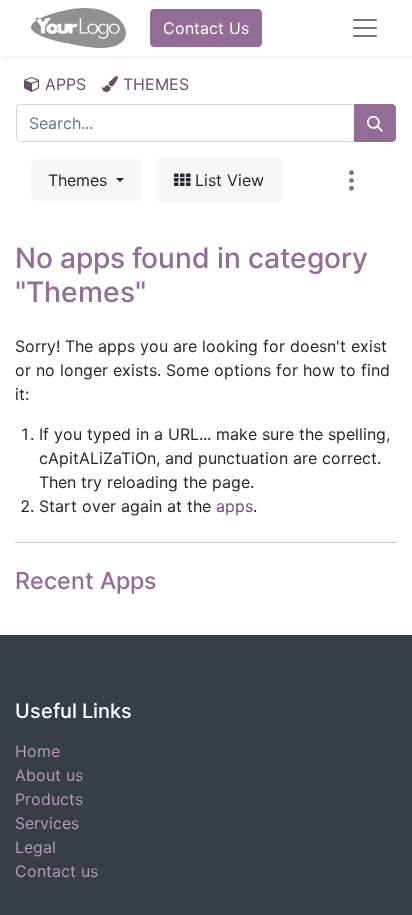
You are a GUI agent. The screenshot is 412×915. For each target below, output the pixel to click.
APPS (63, 84)
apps (234, 506)
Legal (35, 847)
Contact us (56, 871)
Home (37, 751)
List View (227, 180)
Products (49, 799)
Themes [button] (80, 180)
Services (47, 823)
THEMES (153, 84)
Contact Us (206, 28)
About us (49, 775)
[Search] (375, 123)
